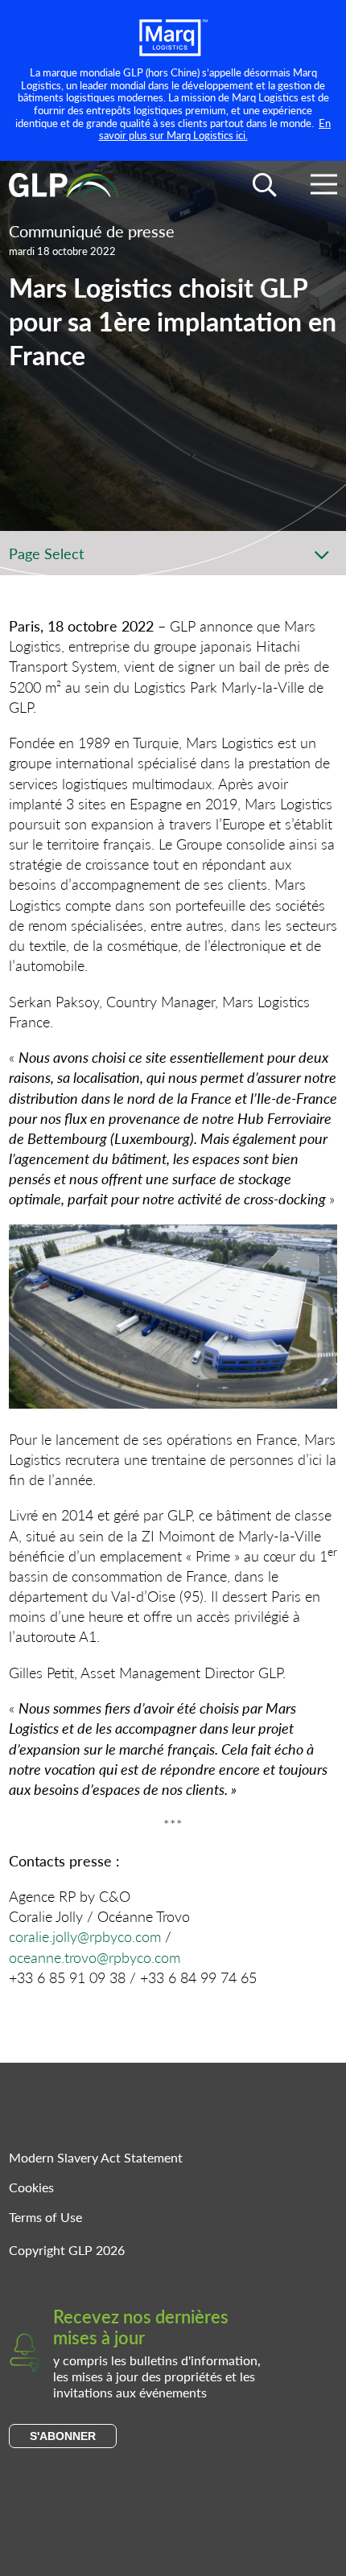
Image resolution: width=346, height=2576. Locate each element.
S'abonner (63, 2436)
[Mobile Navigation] (324, 187)
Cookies (31, 2187)
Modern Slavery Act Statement (96, 2157)
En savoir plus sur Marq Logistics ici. (215, 129)
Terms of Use (45, 2217)
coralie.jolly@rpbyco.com (85, 1936)
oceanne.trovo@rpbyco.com (95, 1957)
